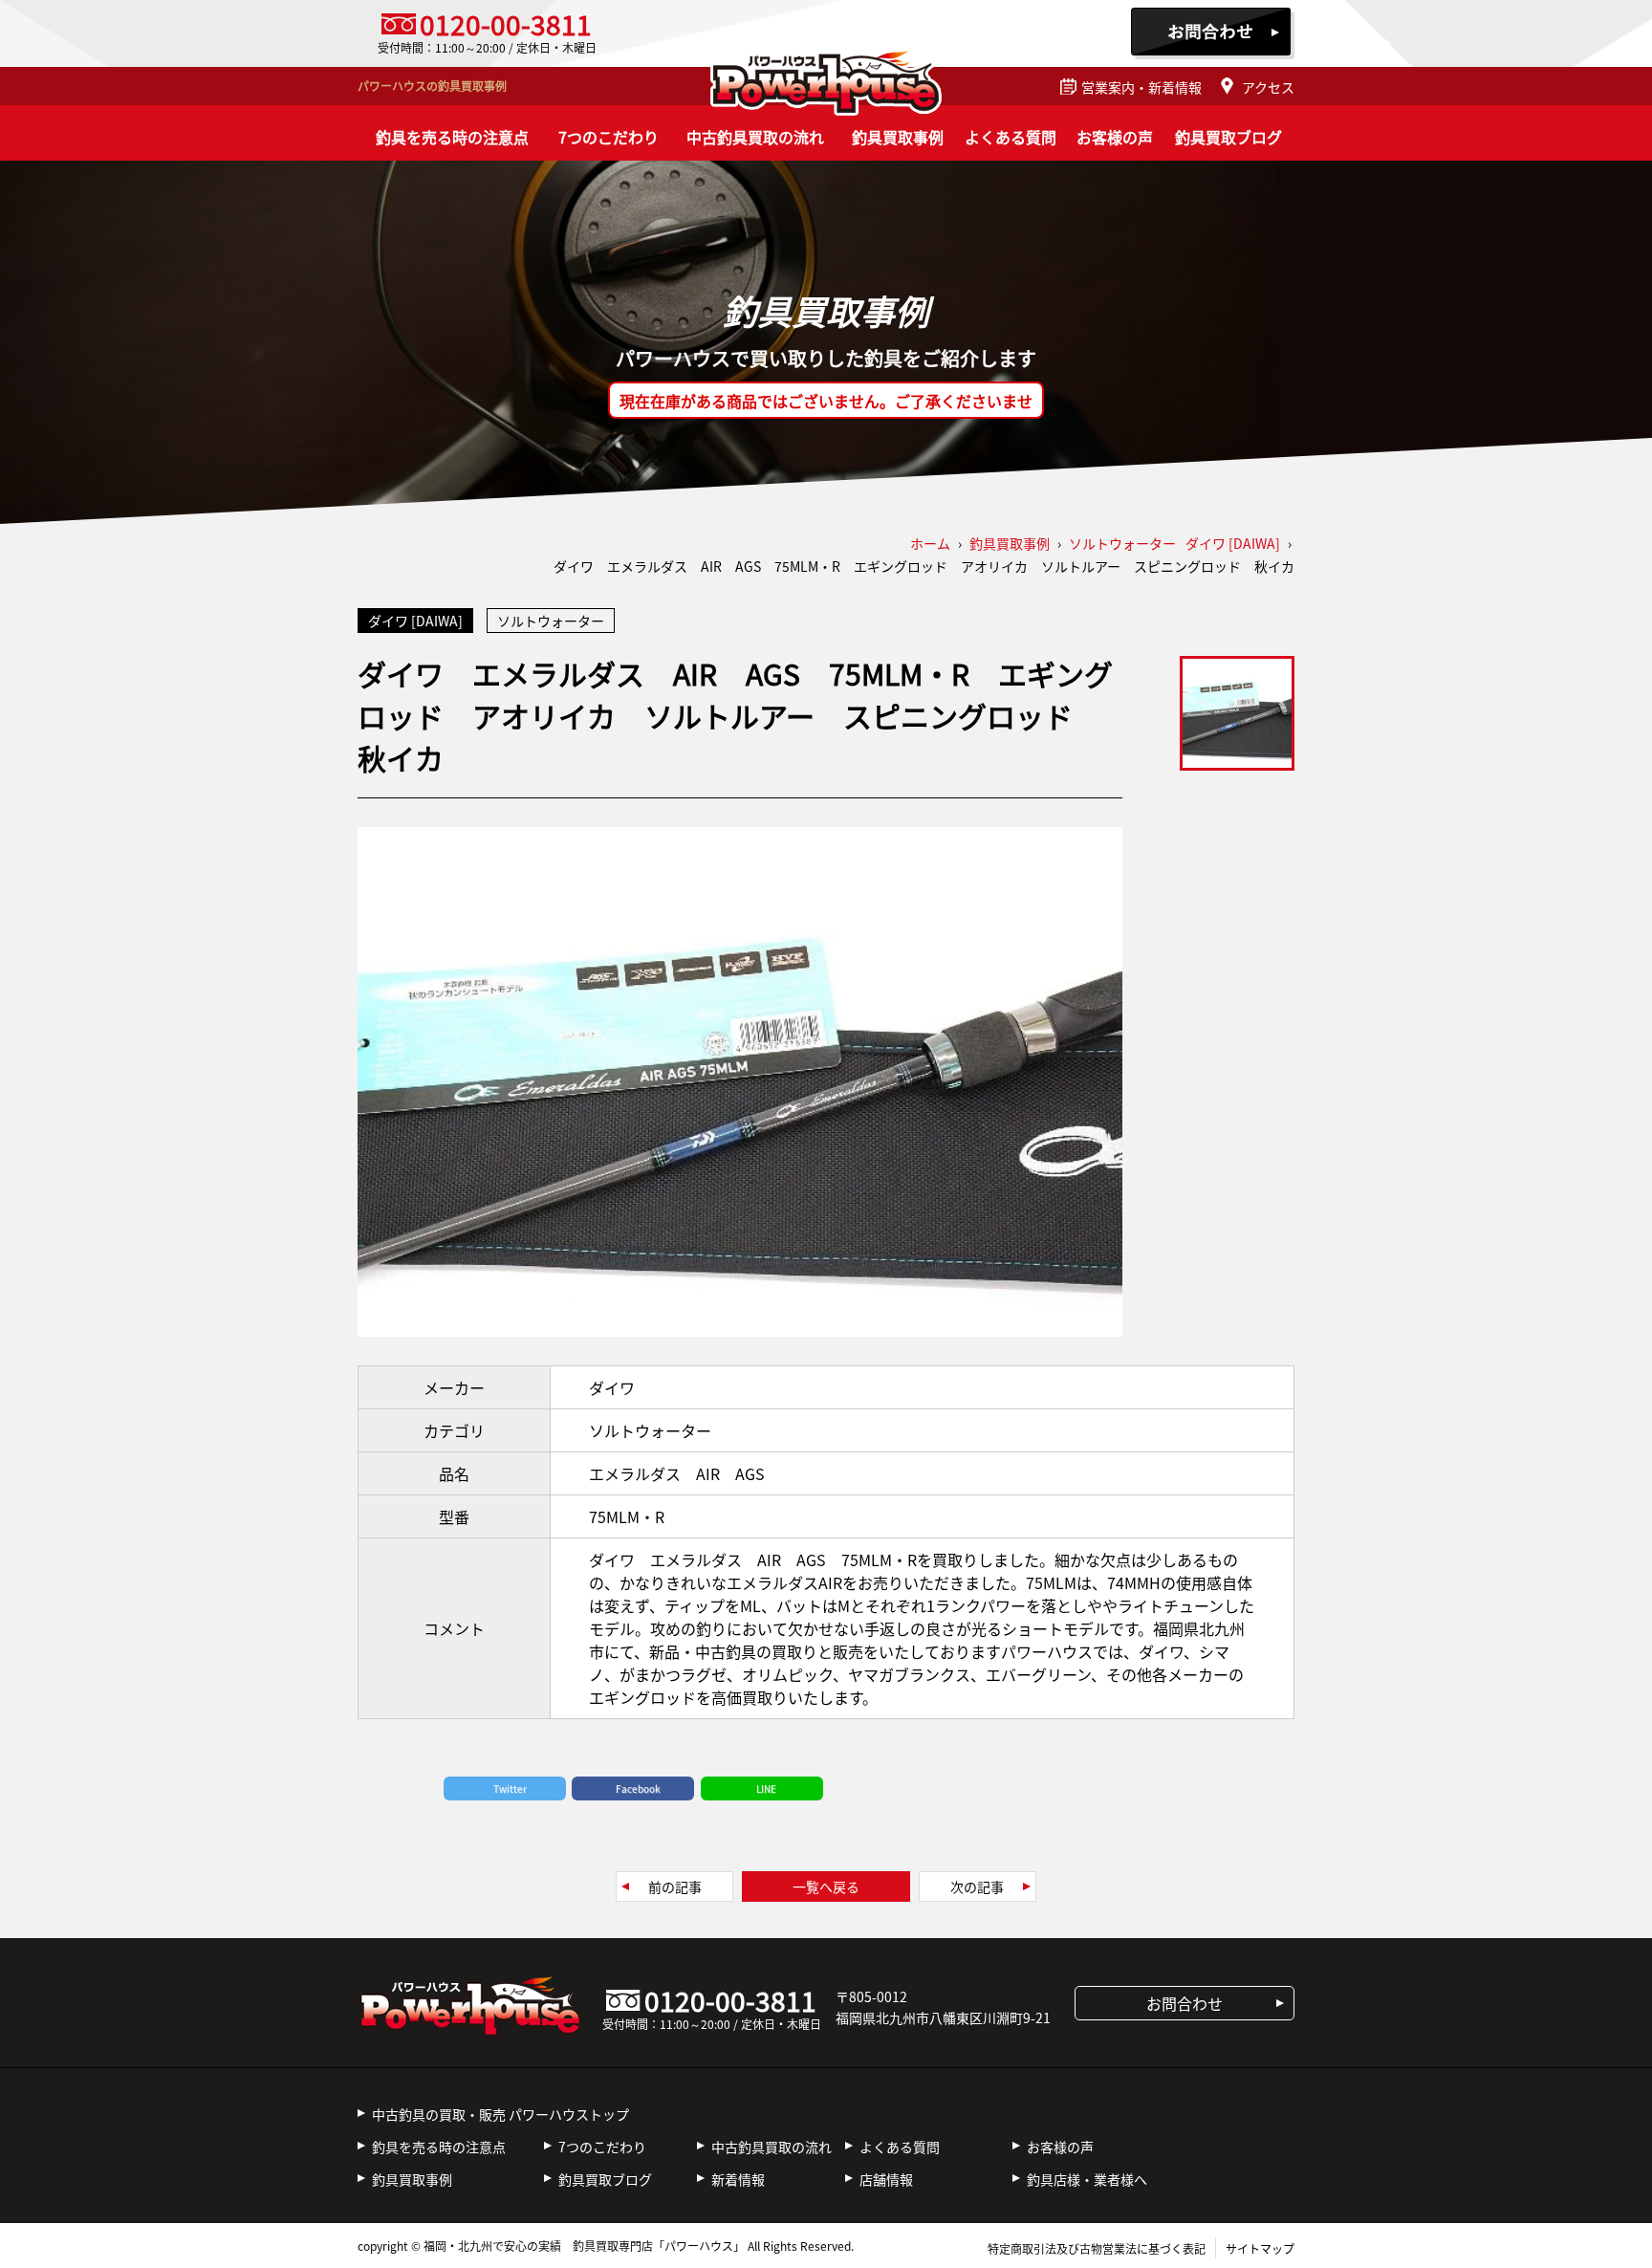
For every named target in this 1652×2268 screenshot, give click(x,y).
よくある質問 (1011, 137)
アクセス (1268, 87)
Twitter (510, 1788)
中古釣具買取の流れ (755, 137)
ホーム (930, 543)
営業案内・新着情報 (1141, 87)
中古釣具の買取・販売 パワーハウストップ (500, 2114)
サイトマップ (1260, 2248)
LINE (766, 1788)
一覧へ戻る (826, 1886)
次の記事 (977, 1886)
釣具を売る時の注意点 (452, 137)
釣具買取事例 (898, 137)
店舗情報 (886, 2179)
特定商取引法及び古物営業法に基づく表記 (1097, 2248)
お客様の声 (1115, 137)
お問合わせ (1213, 33)
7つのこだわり (609, 137)
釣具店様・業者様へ (1087, 2179)
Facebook (638, 1788)
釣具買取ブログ (1228, 137)
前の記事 (675, 1886)
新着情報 (738, 2179)
